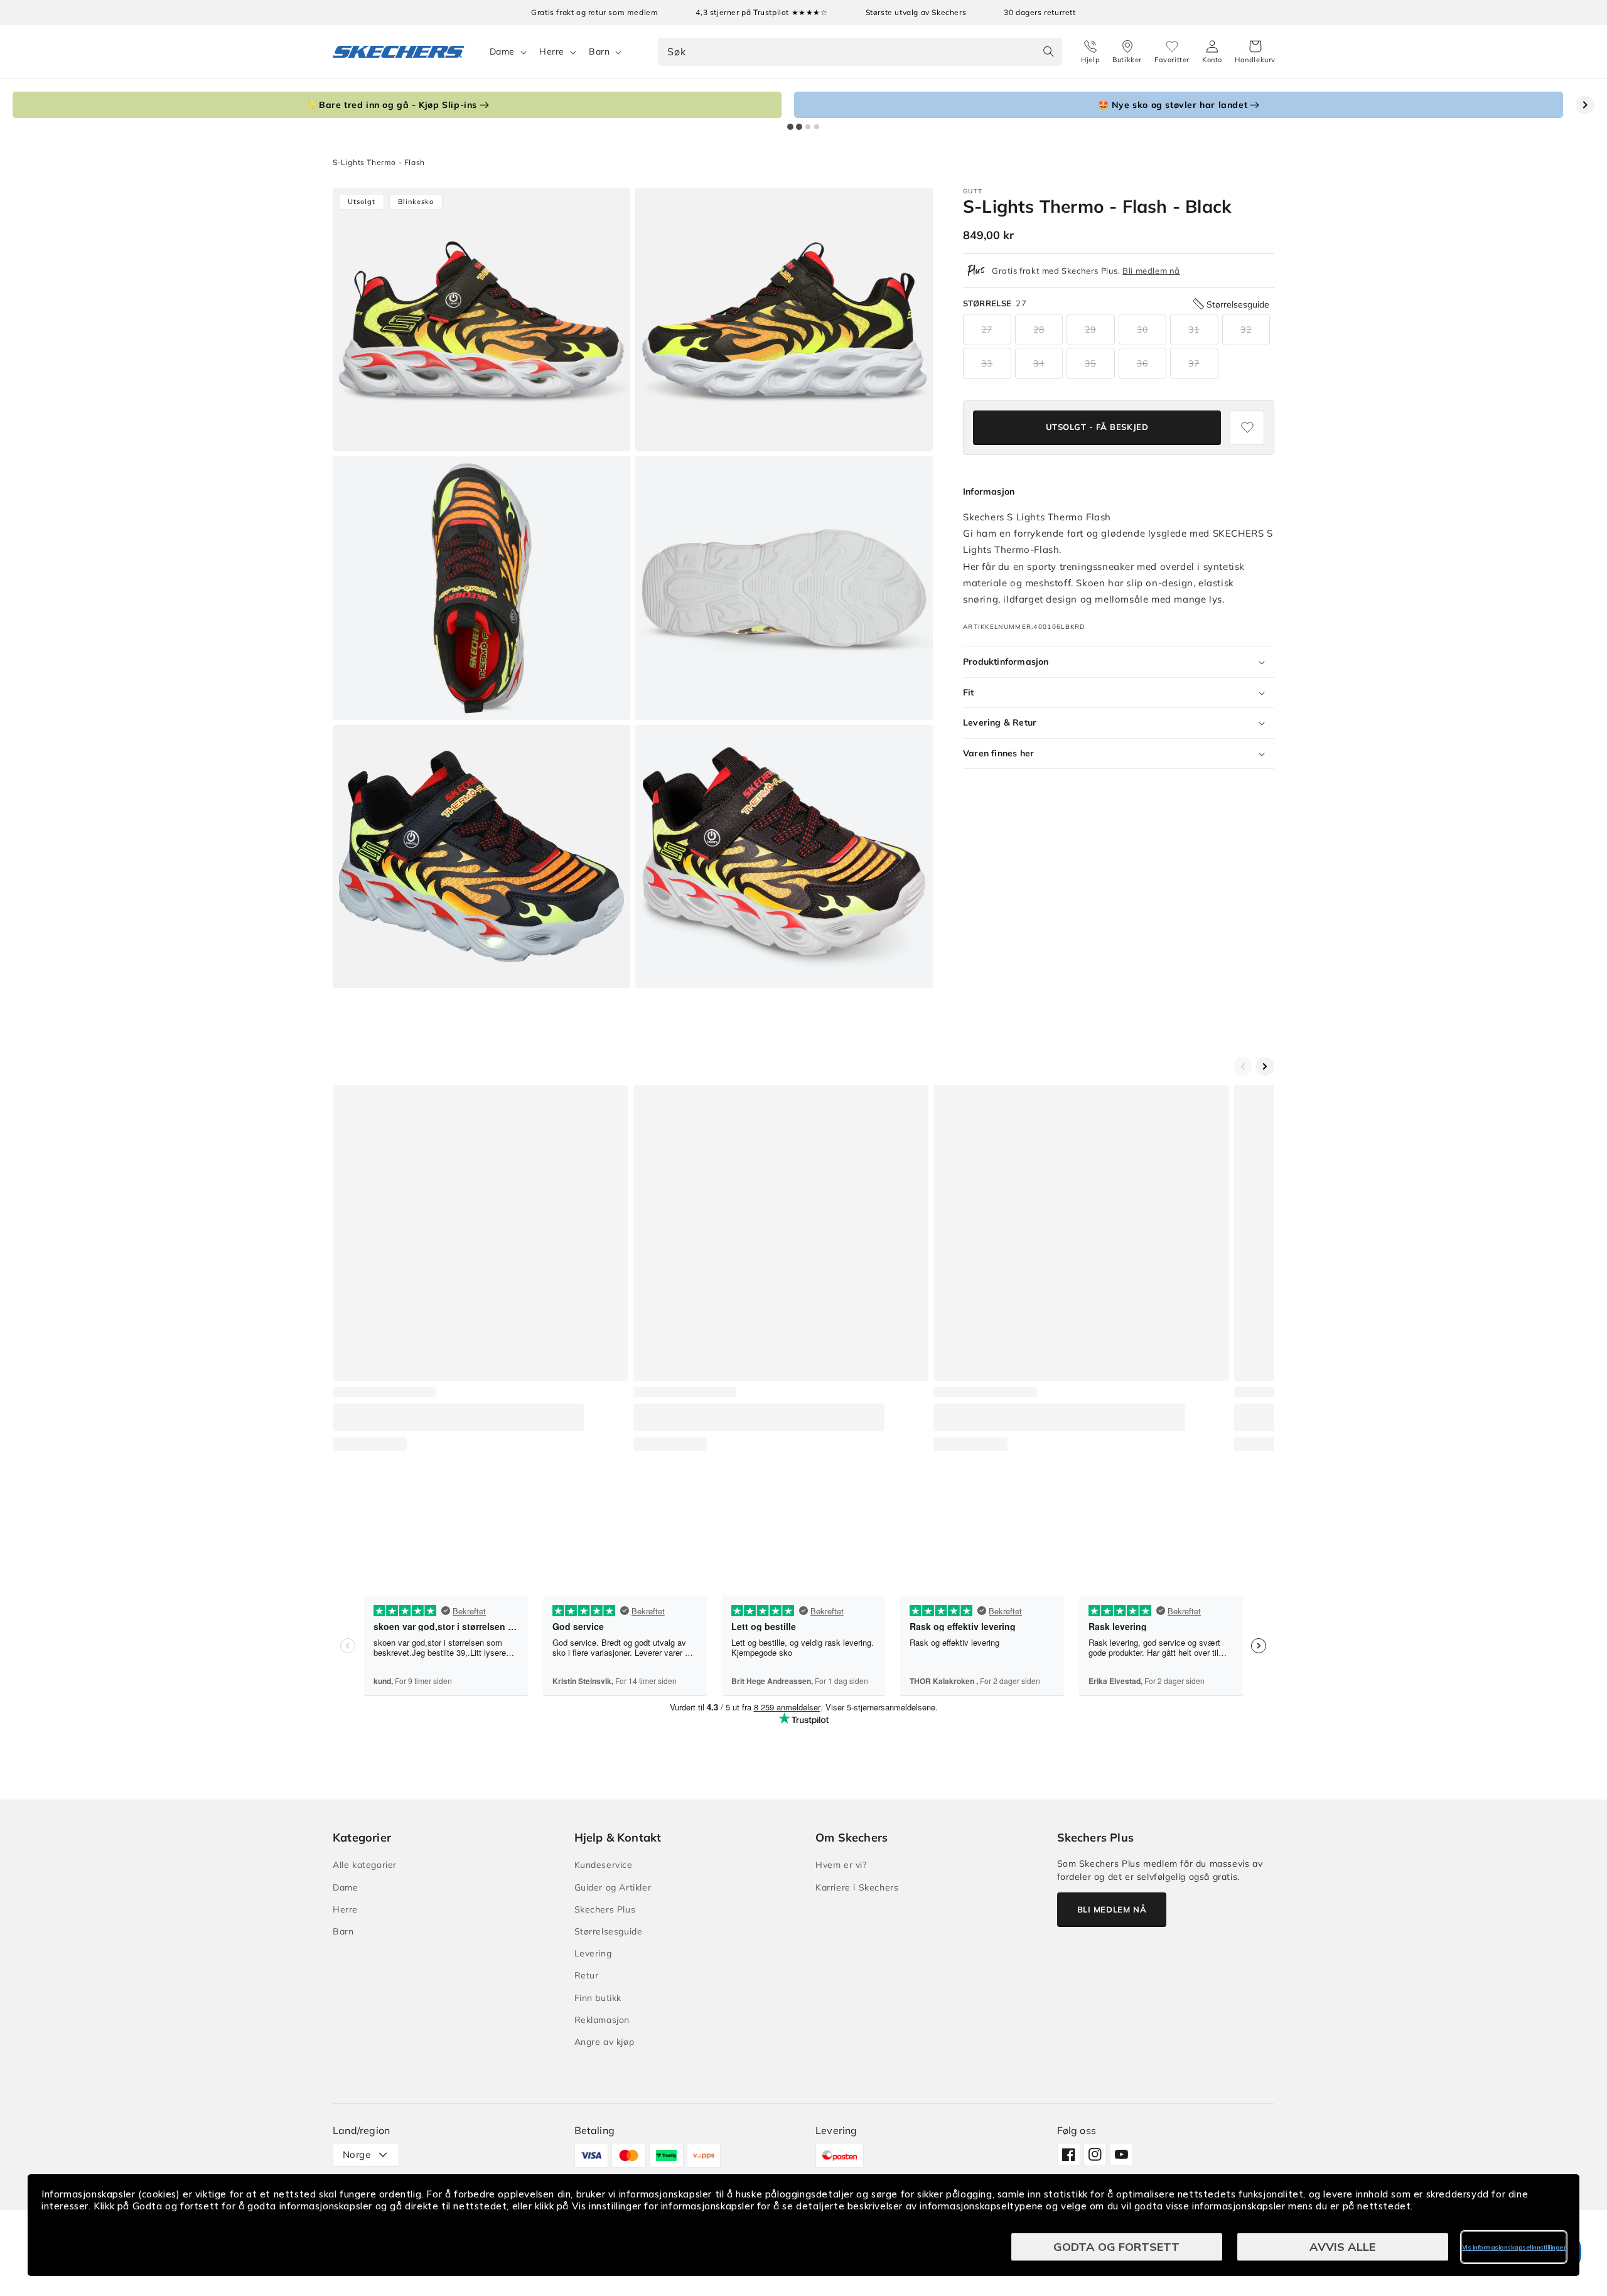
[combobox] (860, 52)
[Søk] (1048, 51)
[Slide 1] (790, 127)
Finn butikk (598, 1998)
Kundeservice (604, 1865)
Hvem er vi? (841, 1865)
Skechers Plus (605, 1909)
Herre (552, 51)
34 (1039, 363)
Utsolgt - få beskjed (1097, 427)
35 (1090, 363)
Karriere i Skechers (857, 1887)
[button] (1255, 52)
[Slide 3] (808, 127)
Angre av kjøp (605, 2042)
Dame (502, 51)
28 (1039, 330)
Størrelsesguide (609, 1931)
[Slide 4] (817, 127)
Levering (593, 1953)
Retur (587, 1975)
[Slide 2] (799, 127)
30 (1142, 330)
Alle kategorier (365, 1865)
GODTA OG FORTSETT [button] (1116, 2247)
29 (1090, 330)
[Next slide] (1585, 105)
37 (1194, 363)
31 (1194, 330)
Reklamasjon (602, 2020)
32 (1246, 330)
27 (987, 330)
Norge (357, 2154)
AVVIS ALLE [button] (1342, 2247)
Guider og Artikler (613, 1887)
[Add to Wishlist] (1247, 428)
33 (987, 363)
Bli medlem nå (1151, 271)
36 (1142, 363)
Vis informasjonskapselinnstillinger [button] (1514, 2247)
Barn (599, 51)
